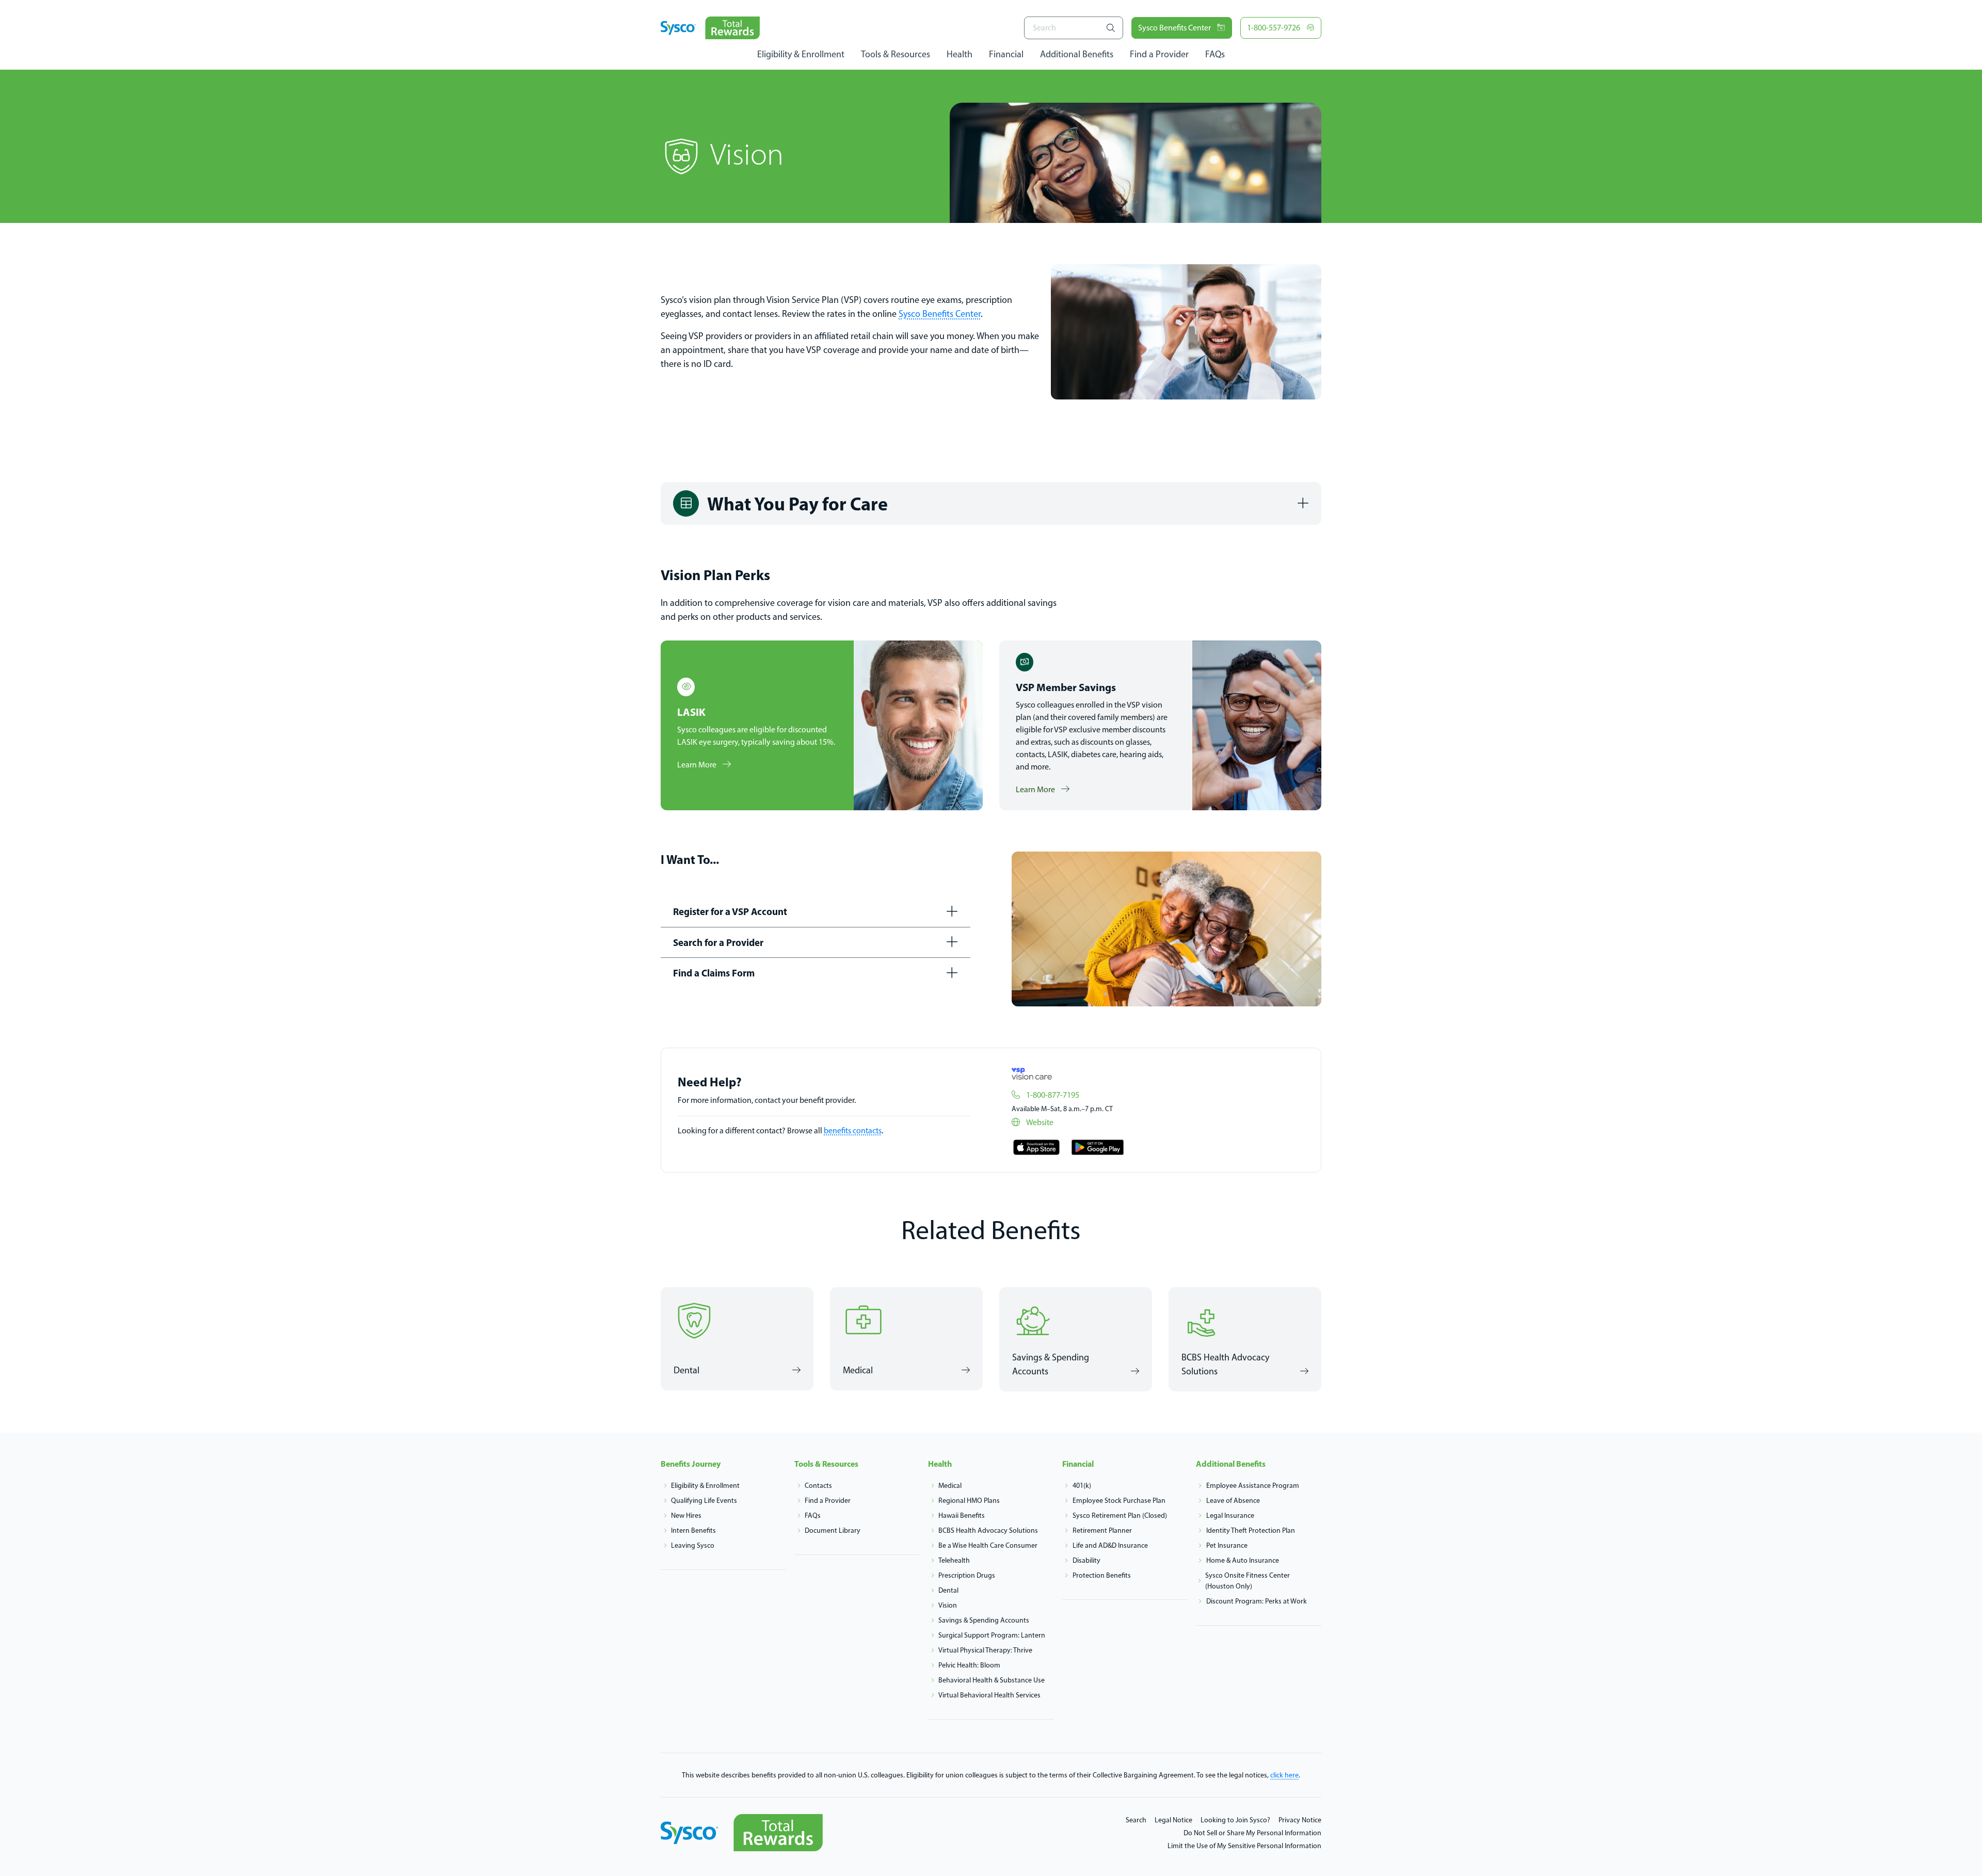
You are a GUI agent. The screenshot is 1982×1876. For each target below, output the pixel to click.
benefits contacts (853, 1131)
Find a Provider (1159, 54)
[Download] (1036, 1147)
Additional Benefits (1077, 54)
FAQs (1215, 54)
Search (1136, 1820)
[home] (710, 28)
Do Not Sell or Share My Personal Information (1252, 1833)
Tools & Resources (896, 54)
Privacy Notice (1300, 1820)
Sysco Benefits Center (940, 314)
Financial (1006, 54)
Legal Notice (1173, 1820)
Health (960, 54)
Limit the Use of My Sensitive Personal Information (1244, 1846)
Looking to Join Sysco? (1235, 1820)
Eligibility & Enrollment (801, 54)
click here (1284, 1775)
